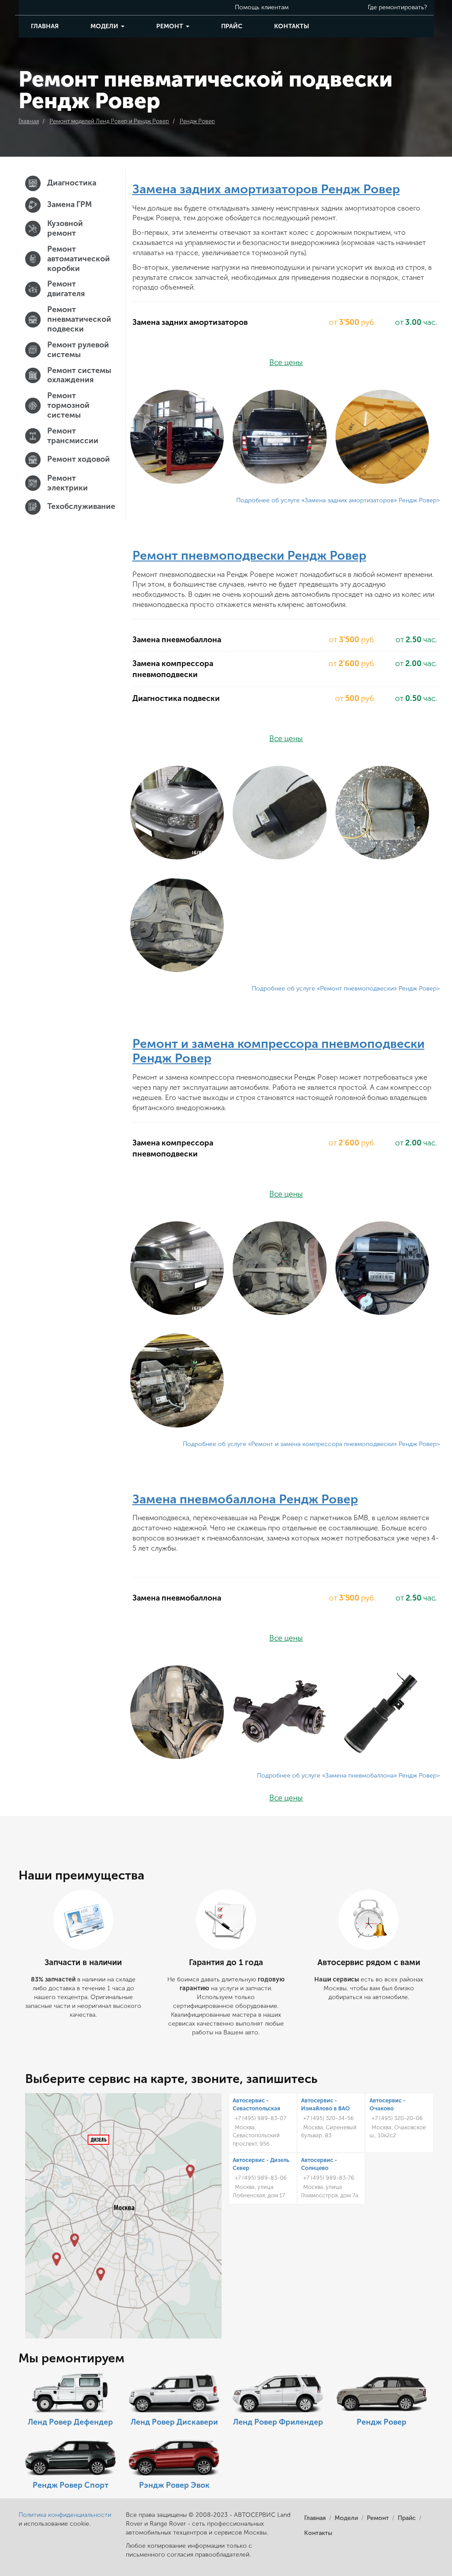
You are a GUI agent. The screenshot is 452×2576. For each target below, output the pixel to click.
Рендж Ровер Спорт (71, 2485)
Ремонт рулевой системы (78, 350)
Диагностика (72, 183)
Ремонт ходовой (79, 459)
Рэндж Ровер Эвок (174, 2485)
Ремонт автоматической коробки (79, 259)
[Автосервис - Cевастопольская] (101, 2274)
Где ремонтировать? (397, 7)
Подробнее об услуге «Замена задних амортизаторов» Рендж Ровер (336, 500)
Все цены (286, 363)
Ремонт (171, 26)
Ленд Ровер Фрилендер (278, 2422)
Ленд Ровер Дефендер (70, 2422)
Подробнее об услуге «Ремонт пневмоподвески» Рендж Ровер (344, 989)
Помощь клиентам (262, 7)
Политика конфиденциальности (65, 2515)
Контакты (292, 26)
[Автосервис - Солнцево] (56, 2259)
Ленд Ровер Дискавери (174, 2422)
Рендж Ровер (197, 121)
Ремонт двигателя (66, 289)
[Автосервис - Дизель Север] (99, 2140)
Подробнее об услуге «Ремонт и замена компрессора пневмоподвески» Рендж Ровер (310, 1444)
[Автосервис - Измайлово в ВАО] (190, 2171)
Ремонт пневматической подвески (79, 319)
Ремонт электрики (68, 483)
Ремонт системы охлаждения (79, 375)
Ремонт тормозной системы (68, 405)
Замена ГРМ (70, 205)
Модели (105, 26)
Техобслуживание (79, 507)
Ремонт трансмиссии (73, 436)
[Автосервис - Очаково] (75, 2240)
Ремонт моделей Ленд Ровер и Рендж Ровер (109, 121)
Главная (45, 26)
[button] (177, 437)
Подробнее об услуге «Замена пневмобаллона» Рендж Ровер (347, 1776)
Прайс (232, 26)
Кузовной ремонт (65, 228)
